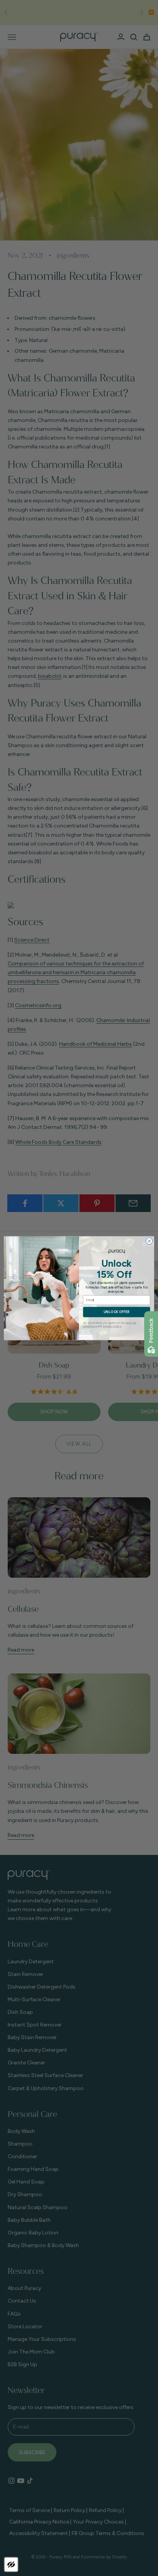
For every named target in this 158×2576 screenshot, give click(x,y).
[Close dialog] (149, 1241)
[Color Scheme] (11, 2565)
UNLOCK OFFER (117, 1312)
